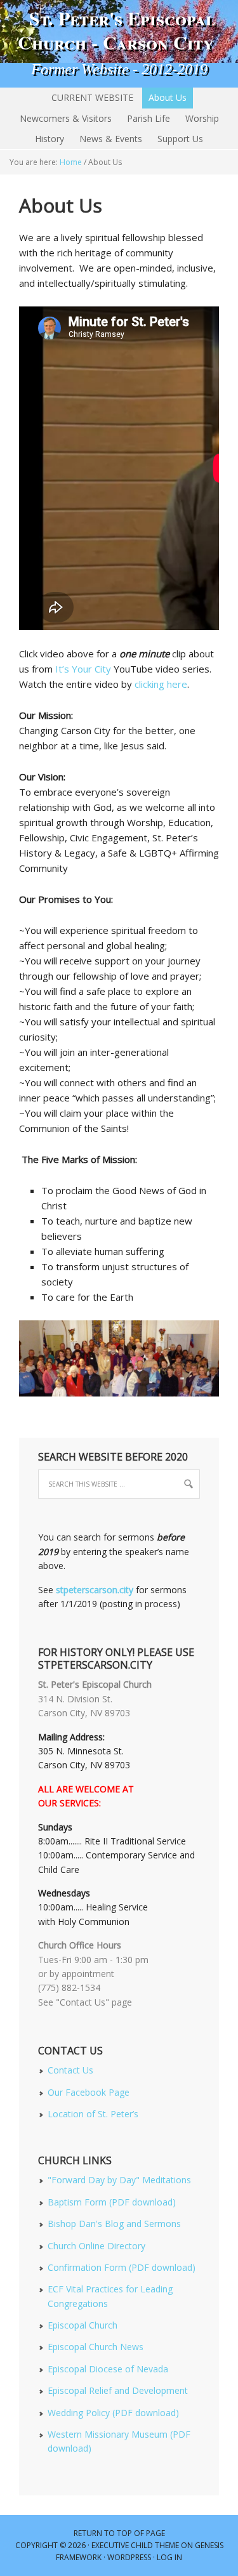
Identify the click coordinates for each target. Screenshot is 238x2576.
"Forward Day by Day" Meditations (119, 2180)
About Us (168, 97)
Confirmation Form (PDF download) (122, 2267)
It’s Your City (83, 669)
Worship (202, 118)
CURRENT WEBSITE (92, 97)
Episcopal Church (83, 2325)
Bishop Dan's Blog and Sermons (114, 2224)
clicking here (161, 684)
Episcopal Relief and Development (118, 2390)
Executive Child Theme (135, 2545)
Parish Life (149, 118)
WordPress (129, 2557)
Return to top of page (119, 2533)
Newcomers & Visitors (66, 118)
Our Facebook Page (89, 2092)
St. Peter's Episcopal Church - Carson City (119, 30)
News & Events (111, 139)
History (50, 139)
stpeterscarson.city (95, 1590)
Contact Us (70, 2070)
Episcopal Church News (96, 2347)
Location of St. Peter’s (93, 2114)
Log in (169, 2557)
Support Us (180, 139)
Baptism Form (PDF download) (112, 2202)
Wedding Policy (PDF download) (113, 2413)
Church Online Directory (96, 2246)
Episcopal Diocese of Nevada (108, 2369)
